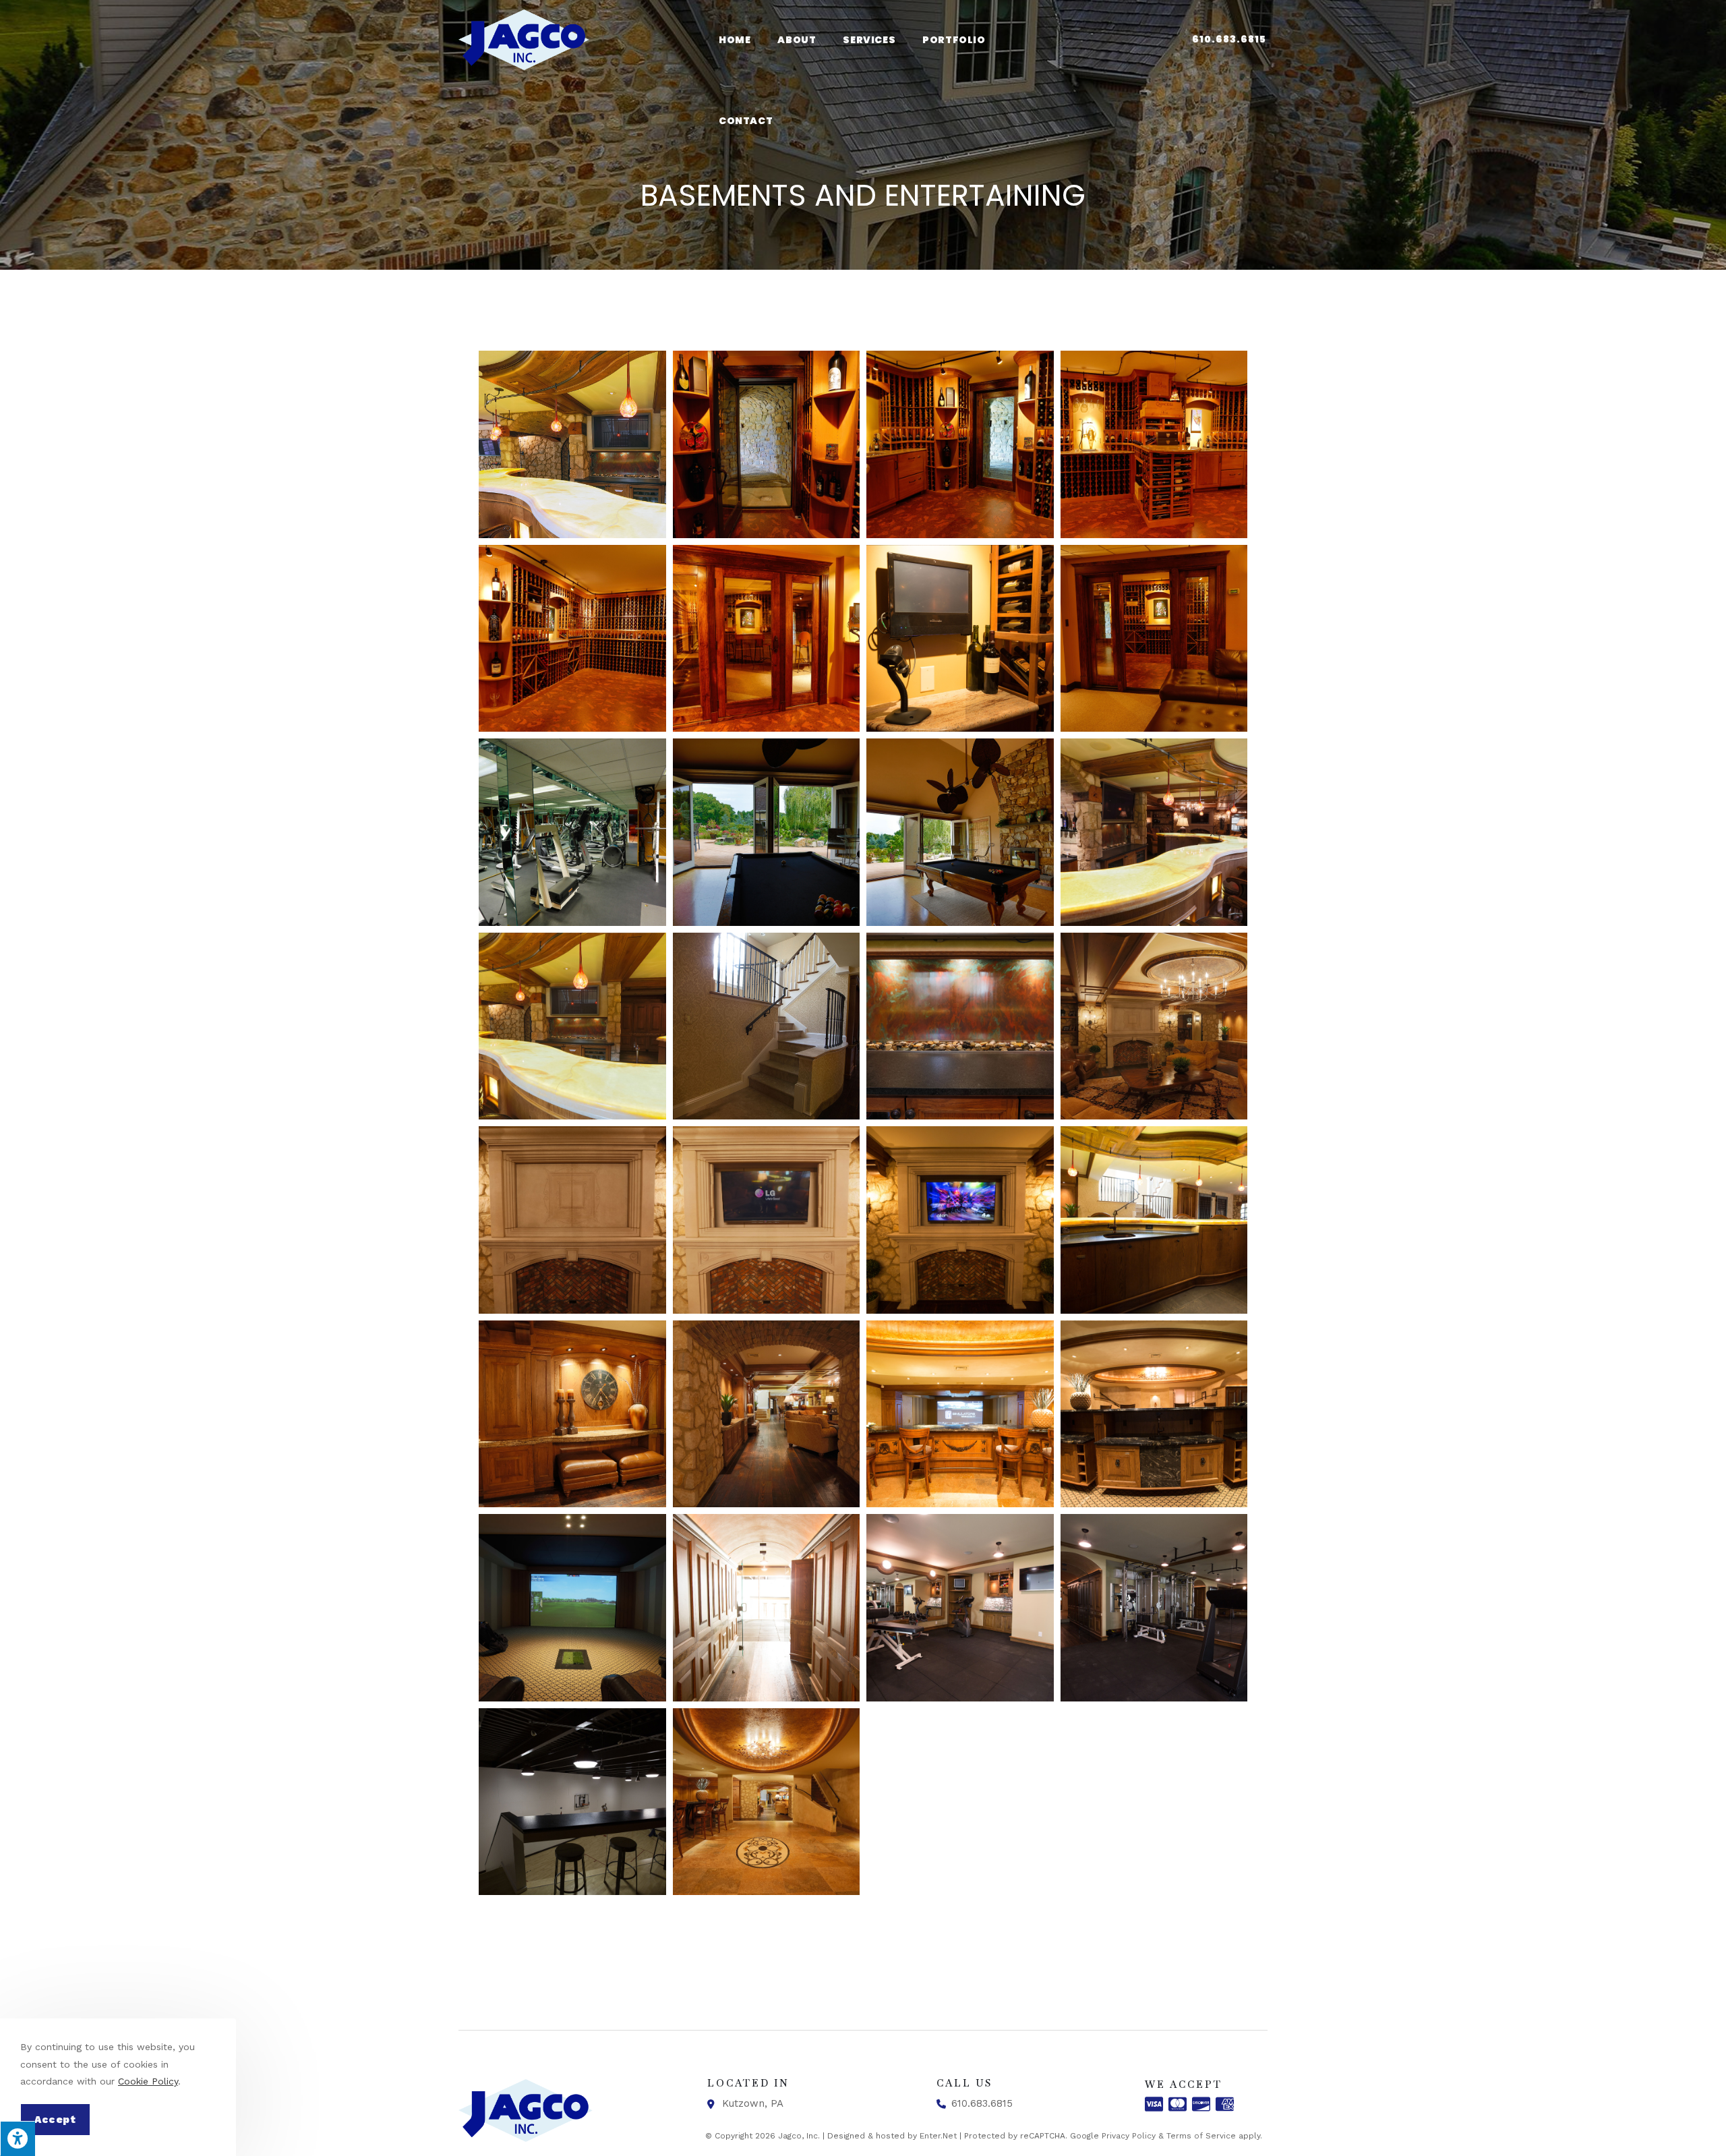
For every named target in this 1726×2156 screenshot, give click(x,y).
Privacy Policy (1129, 2136)
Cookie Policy (148, 2081)
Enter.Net (938, 2136)
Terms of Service (1201, 2136)
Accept (55, 2120)
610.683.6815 (1229, 39)
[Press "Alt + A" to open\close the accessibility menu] (18, 2138)
